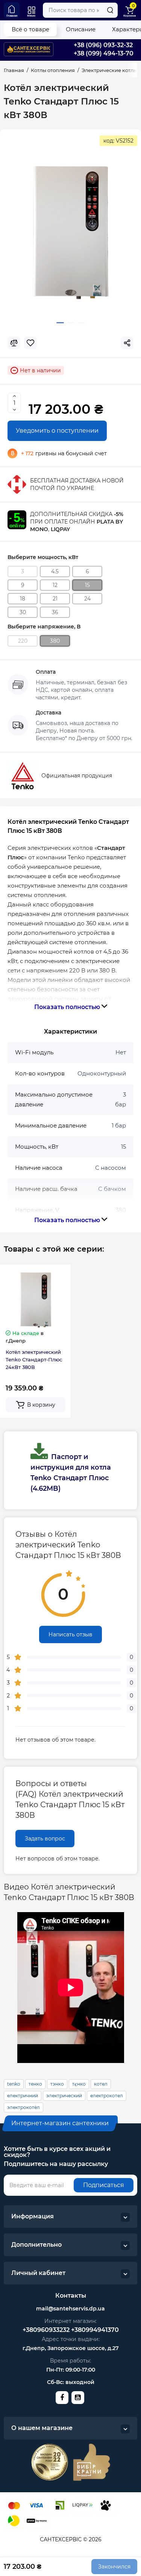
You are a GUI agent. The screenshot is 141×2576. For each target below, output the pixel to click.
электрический (64, 2096)
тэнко (57, 2084)
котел (101, 2084)
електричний (23, 2096)
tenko (14, 2084)
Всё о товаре (30, 29)
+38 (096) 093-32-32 (103, 45)
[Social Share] (127, 343)
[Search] (110, 10)
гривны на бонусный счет (64, 453)
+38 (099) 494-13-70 (104, 53)
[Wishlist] (30, 343)
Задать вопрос (45, 1839)
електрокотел (107, 2096)
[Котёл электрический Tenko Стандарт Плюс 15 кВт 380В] (70, 232)
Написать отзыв (70, 1634)
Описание (81, 29)
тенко (35, 2084)
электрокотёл (23, 2107)
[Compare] (14, 343)
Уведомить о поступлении (57, 431)
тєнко (79, 2084)
